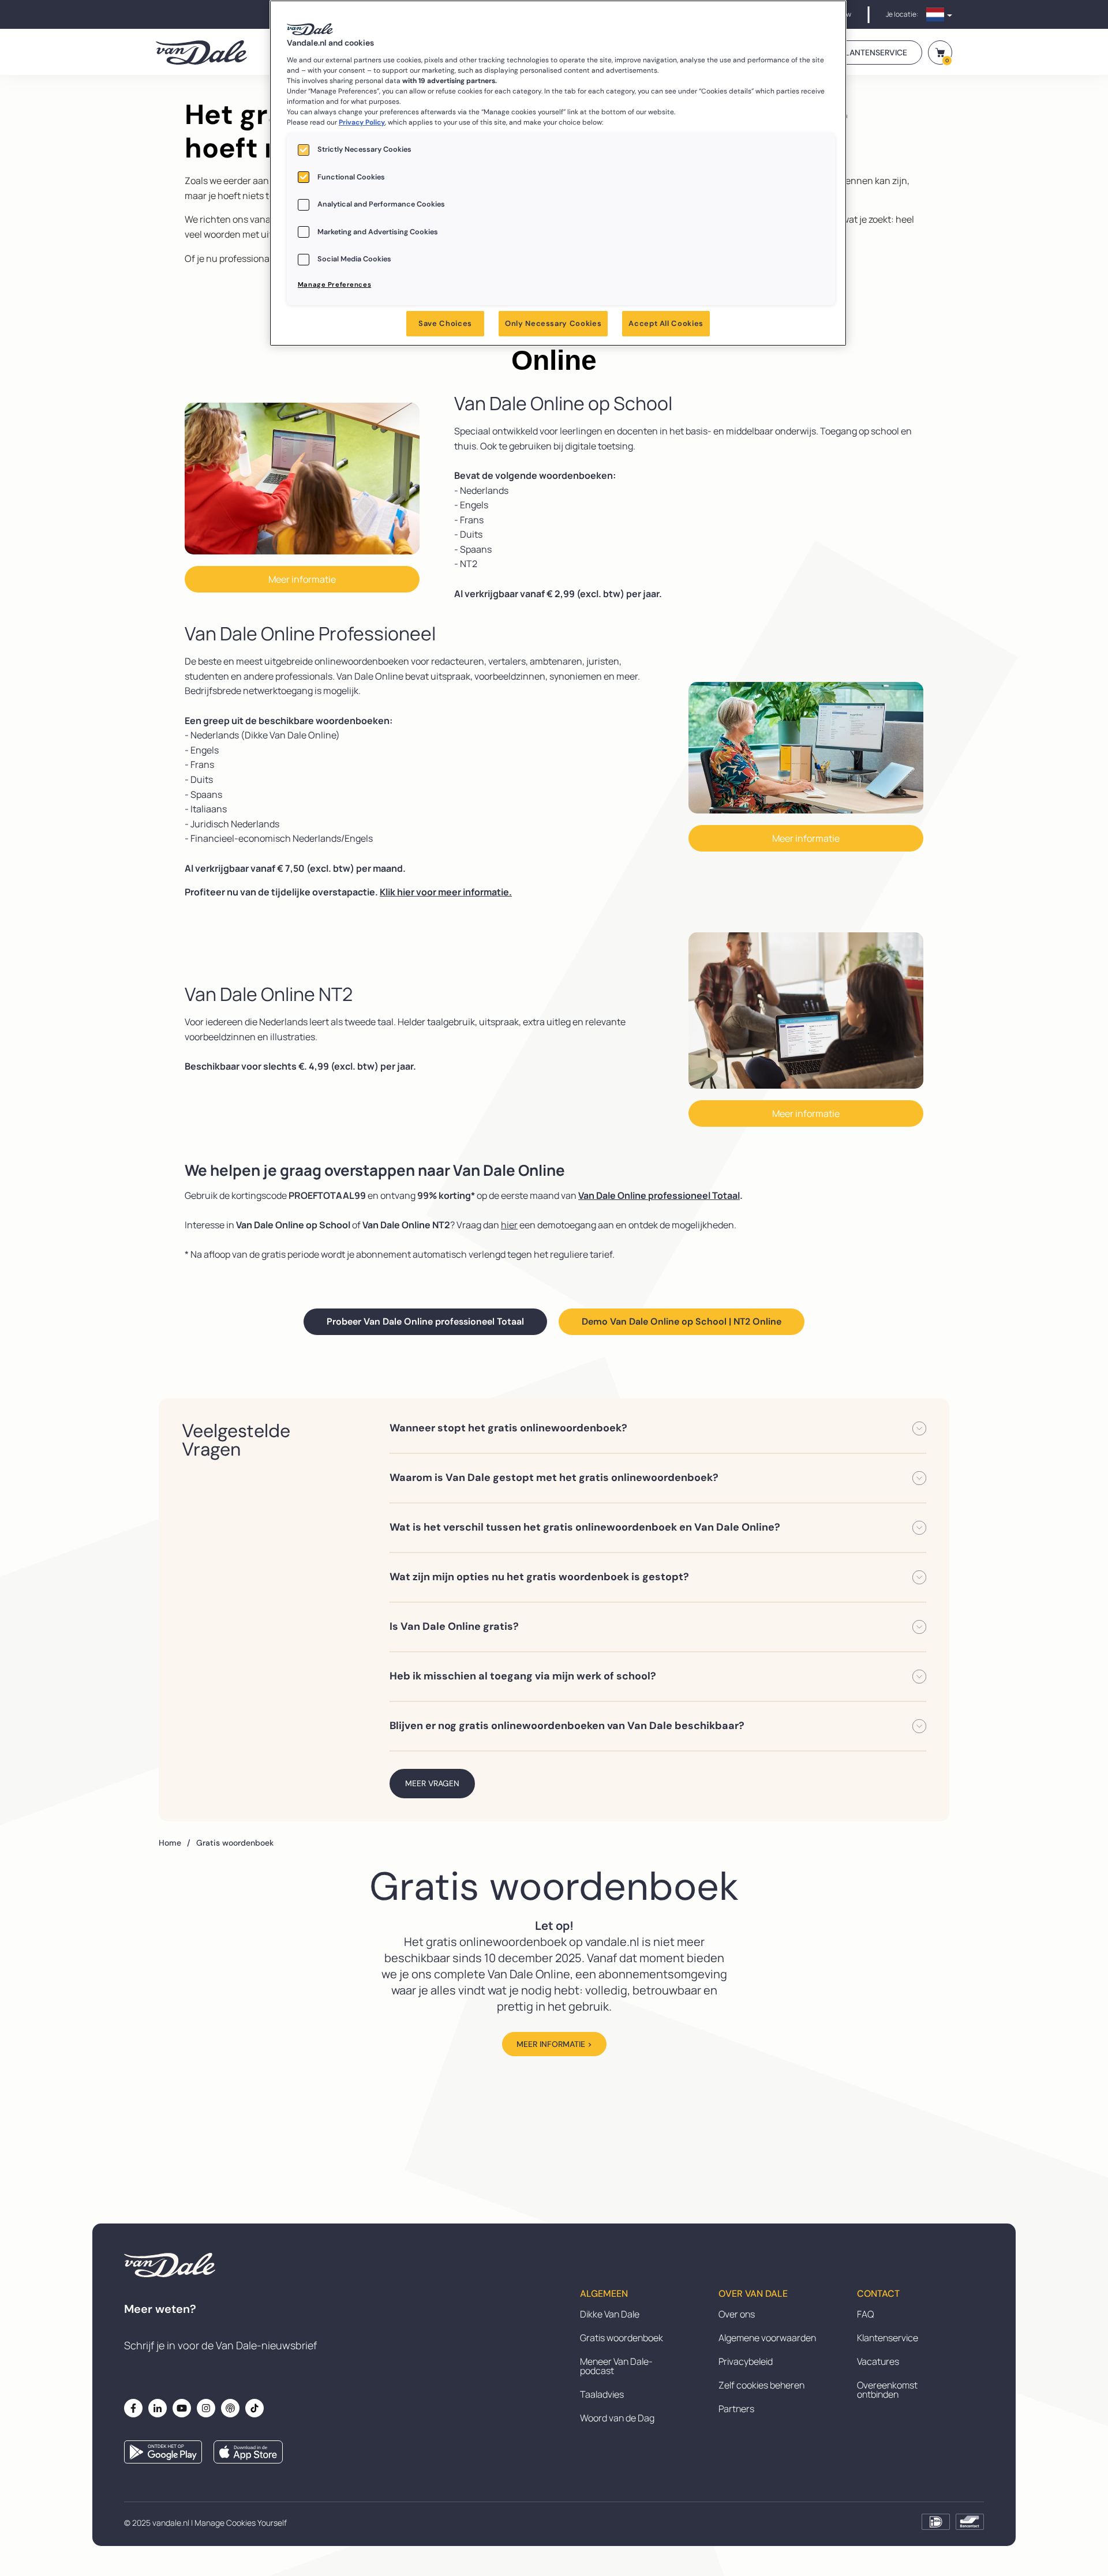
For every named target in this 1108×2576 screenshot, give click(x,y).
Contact (878, 2294)
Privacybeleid (746, 2361)
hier (509, 1225)
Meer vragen (432, 1783)
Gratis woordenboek (622, 2338)
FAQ (865, 2314)
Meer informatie (302, 579)
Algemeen (604, 2294)
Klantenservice (888, 2338)
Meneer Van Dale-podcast (616, 2366)
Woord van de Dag (617, 2418)
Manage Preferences (334, 285)
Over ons (737, 2314)
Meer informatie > (554, 2044)
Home (175, 1843)
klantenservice (874, 53)
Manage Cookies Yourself (241, 2523)
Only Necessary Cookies (553, 323)
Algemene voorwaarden (767, 2338)
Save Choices (445, 323)
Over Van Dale (753, 2294)
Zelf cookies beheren (761, 2385)
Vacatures (878, 2361)
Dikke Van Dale (610, 2314)
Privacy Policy (362, 122)
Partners (736, 2409)
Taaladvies (602, 2394)
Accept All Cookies (666, 323)
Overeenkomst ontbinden (887, 2390)
